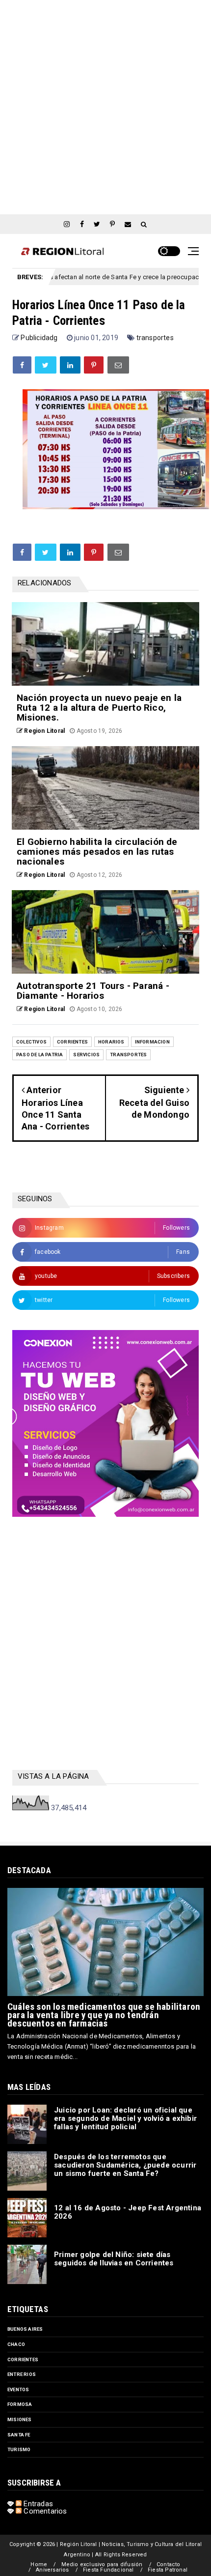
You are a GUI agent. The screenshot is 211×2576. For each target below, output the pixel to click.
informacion (152, 1042)
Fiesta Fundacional (108, 2570)
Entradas (37, 2504)
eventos (18, 2389)
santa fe (19, 2435)
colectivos (31, 1042)
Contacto (169, 2564)
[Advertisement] (105, 106)
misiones (20, 2419)
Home (39, 2564)
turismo (19, 2449)
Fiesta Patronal (168, 2570)
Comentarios (44, 2511)
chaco (16, 2344)
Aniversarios (52, 2570)
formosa (20, 2404)
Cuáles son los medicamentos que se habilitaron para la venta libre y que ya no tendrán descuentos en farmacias (104, 2015)
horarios (111, 1042)
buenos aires (25, 2329)
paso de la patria (40, 1055)
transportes (155, 338)
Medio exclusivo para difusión (102, 2564)
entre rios (22, 2374)
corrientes (72, 1042)
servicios (86, 1055)
